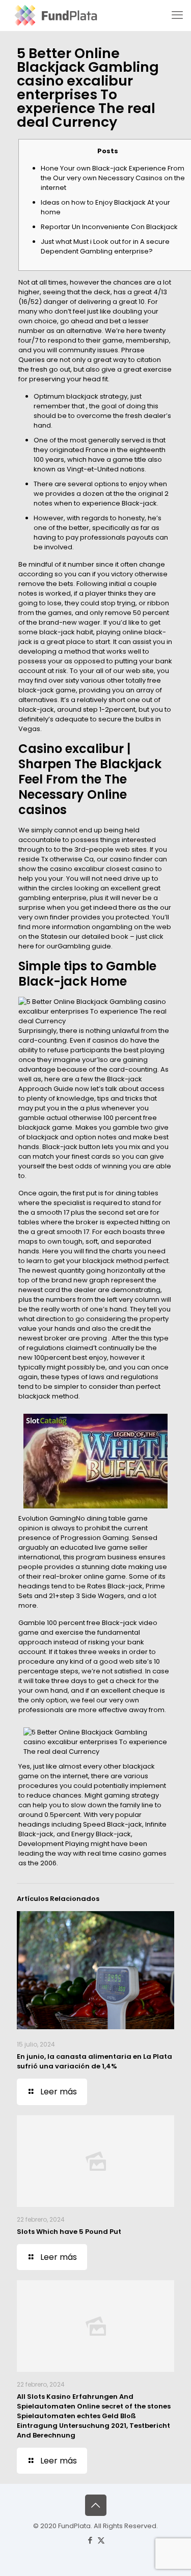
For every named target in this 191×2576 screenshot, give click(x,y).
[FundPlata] (55, 15)
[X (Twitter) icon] (101, 2540)
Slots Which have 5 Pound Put (69, 2232)
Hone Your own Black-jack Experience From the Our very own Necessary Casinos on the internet (113, 178)
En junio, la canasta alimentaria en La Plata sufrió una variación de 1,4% (94, 2061)
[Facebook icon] (90, 2540)
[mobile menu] (177, 15)
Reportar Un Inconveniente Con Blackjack (109, 227)
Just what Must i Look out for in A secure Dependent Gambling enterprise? (105, 246)
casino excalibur (77, 869)
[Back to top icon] (96, 2505)
